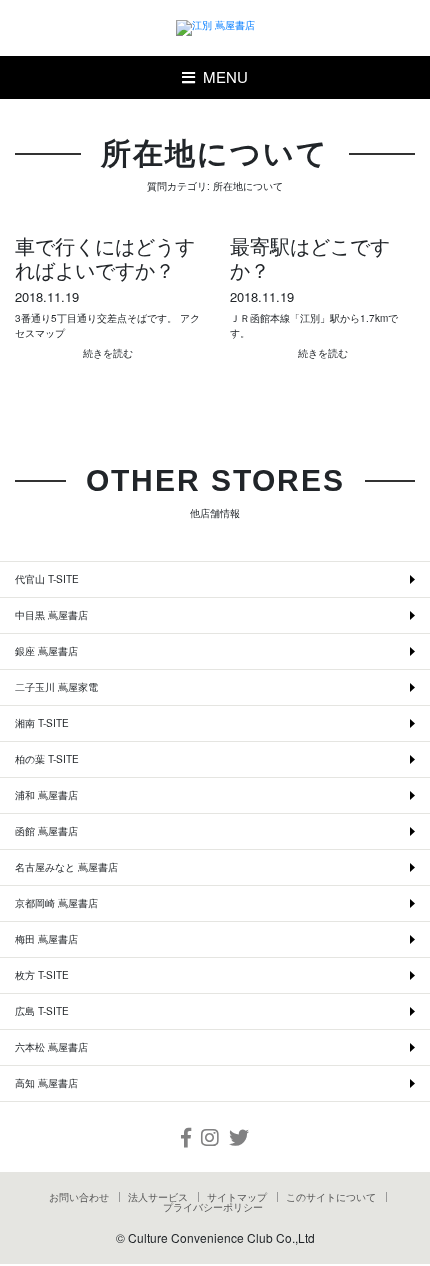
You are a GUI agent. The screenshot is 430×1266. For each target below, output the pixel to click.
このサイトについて (331, 1197)
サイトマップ (237, 1197)
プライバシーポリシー (213, 1207)
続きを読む (108, 353)
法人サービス (158, 1197)
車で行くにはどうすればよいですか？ (105, 258)
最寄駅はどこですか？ (310, 258)
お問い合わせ (79, 1197)
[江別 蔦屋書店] (215, 28)
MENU (221, 76)
